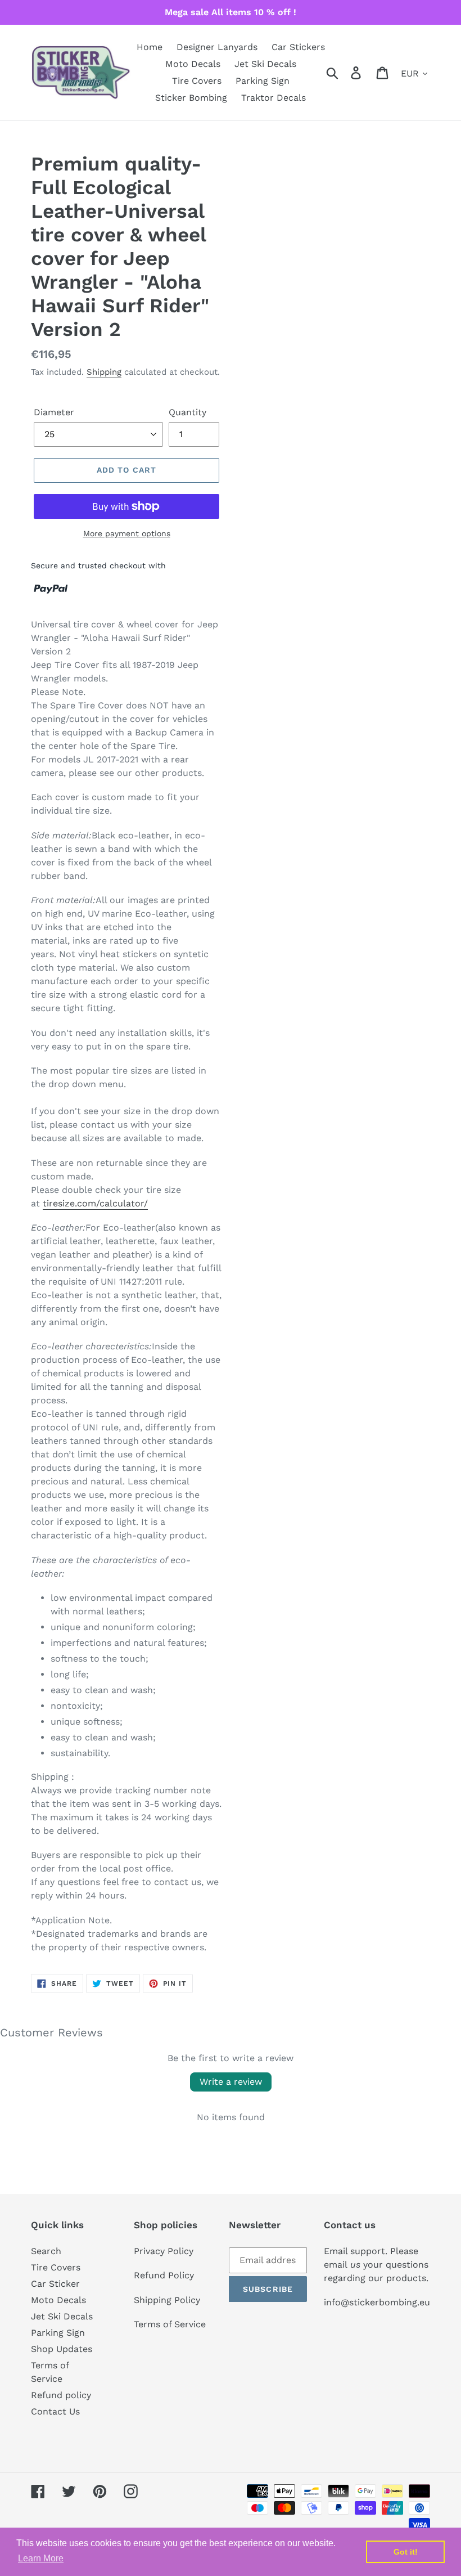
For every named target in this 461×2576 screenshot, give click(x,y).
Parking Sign (58, 2333)
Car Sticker (55, 2284)
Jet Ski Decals (62, 2316)
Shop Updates (62, 2349)
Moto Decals (58, 2300)
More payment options (127, 533)
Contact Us (55, 2411)
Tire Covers (56, 2267)
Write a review (231, 2082)
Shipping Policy (167, 2300)
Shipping (104, 372)
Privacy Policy (164, 2251)
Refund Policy (164, 2275)
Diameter (54, 412)
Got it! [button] (406, 2552)
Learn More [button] (41, 2558)
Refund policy (61, 2395)
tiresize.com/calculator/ (95, 1203)
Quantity (187, 412)
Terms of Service (170, 2324)
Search (46, 2251)
